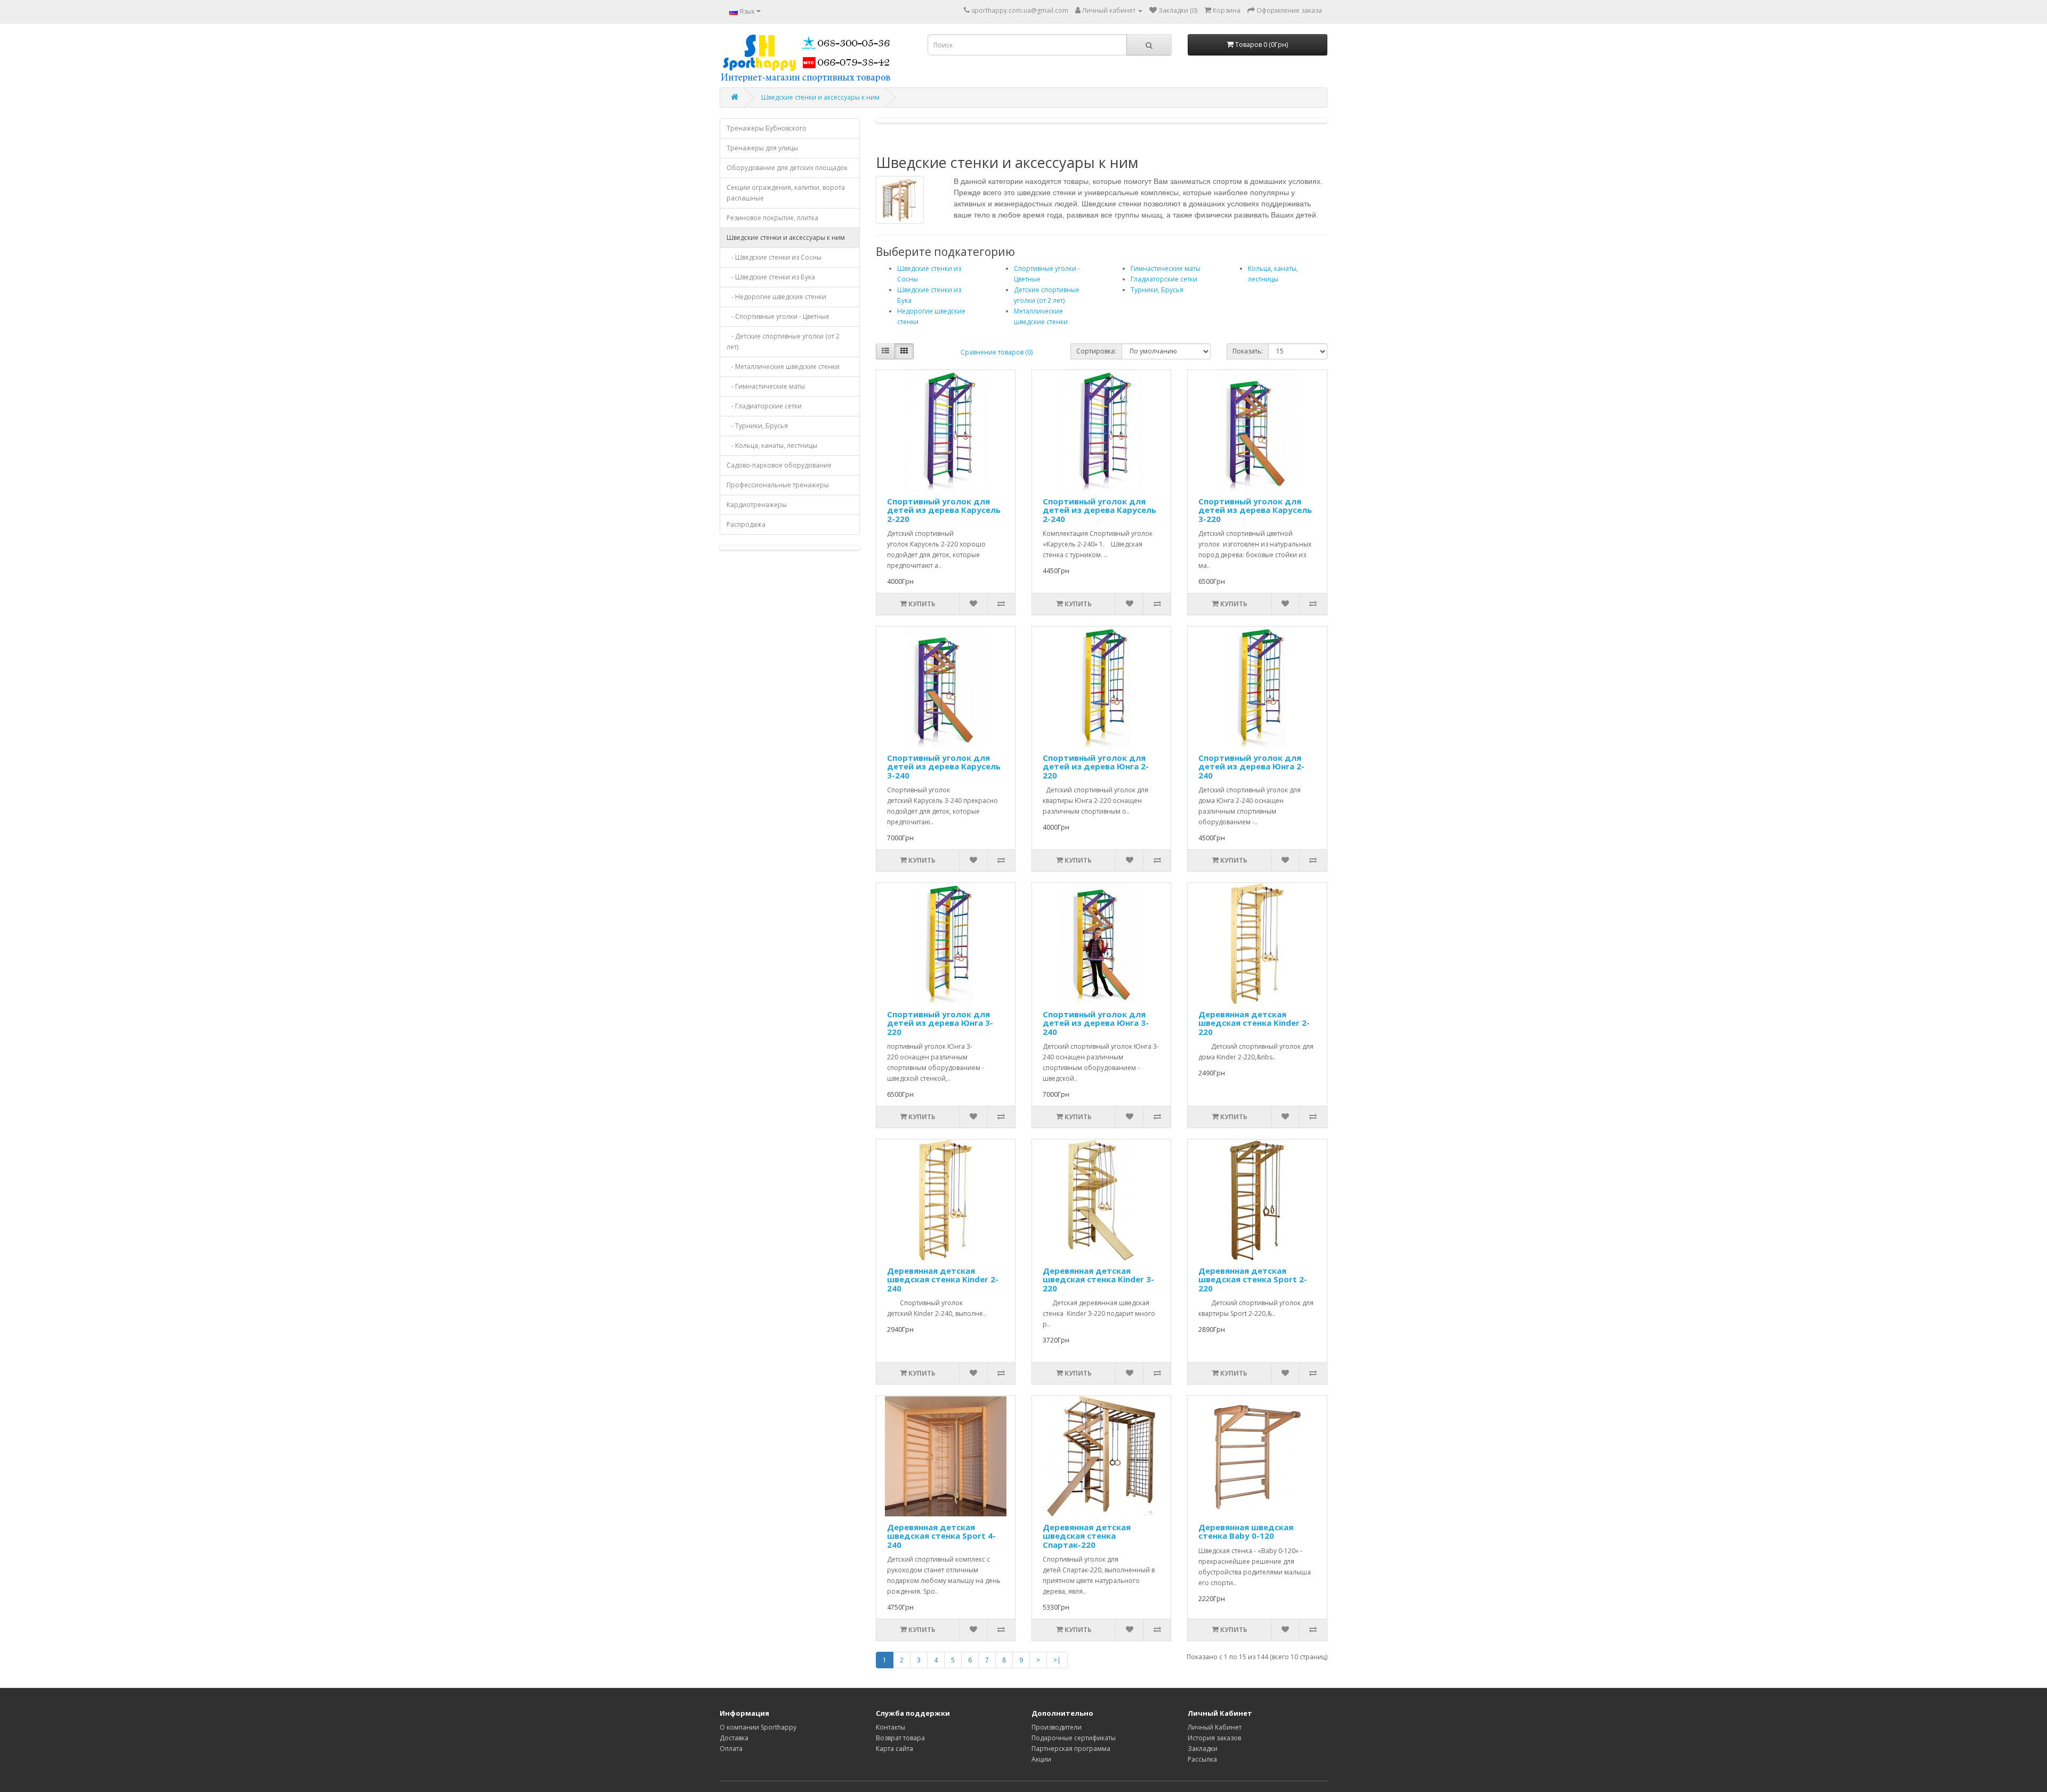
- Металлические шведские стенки (783, 367)
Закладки (1203, 1749)
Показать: (1248, 351)
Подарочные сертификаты (1074, 1738)
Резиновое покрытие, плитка (772, 218)
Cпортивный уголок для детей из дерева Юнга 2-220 (1096, 766)
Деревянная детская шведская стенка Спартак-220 (1087, 1536)
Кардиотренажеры (757, 505)
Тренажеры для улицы (762, 148)
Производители (1057, 1727)
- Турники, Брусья (757, 426)
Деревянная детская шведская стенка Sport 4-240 (941, 1536)
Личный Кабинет (1215, 1727)
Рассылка (1202, 1759)
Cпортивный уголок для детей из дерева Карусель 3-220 (1255, 510)
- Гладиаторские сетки (764, 406)
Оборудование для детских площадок (787, 168)
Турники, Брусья (1157, 290)
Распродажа (746, 524)
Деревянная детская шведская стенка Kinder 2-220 (1254, 1023)
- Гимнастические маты (766, 386)
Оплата (731, 1749)
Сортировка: (1096, 351)
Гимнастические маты (1166, 268)
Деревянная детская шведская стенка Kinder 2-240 (943, 1279)
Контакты (890, 1727)
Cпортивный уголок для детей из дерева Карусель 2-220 (944, 510)
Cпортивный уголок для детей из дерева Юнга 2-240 (1251, 766)
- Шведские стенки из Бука (771, 277)
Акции (1041, 1759)
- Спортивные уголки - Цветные (778, 316)
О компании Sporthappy (758, 1727)
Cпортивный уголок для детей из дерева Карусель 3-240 (944, 766)
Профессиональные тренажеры (778, 485)
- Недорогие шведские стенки (776, 297)
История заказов (1214, 1738)
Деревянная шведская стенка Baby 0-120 (1246, 1532)
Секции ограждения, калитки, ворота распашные (786, 193)
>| (1057, 1660)
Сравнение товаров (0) (997, 352)
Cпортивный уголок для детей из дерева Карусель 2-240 (1099, 510)
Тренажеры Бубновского (767, 128)
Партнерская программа (1071, 1749)
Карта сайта (894, 1749)
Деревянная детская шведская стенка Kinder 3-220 (1098, 1279)
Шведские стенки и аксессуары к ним (820, 97)
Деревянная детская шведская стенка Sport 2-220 (1253, 1279)
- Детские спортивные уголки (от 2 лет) (783, 341)
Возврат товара (900, 1738)
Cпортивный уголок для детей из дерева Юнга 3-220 (940, 1023)
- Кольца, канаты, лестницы (772, 445)
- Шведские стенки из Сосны (774, 257)
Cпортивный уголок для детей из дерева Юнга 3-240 (1096, 1023)
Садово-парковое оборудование (779, 465)
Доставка (734, 1738)
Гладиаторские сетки (1164, 279)
